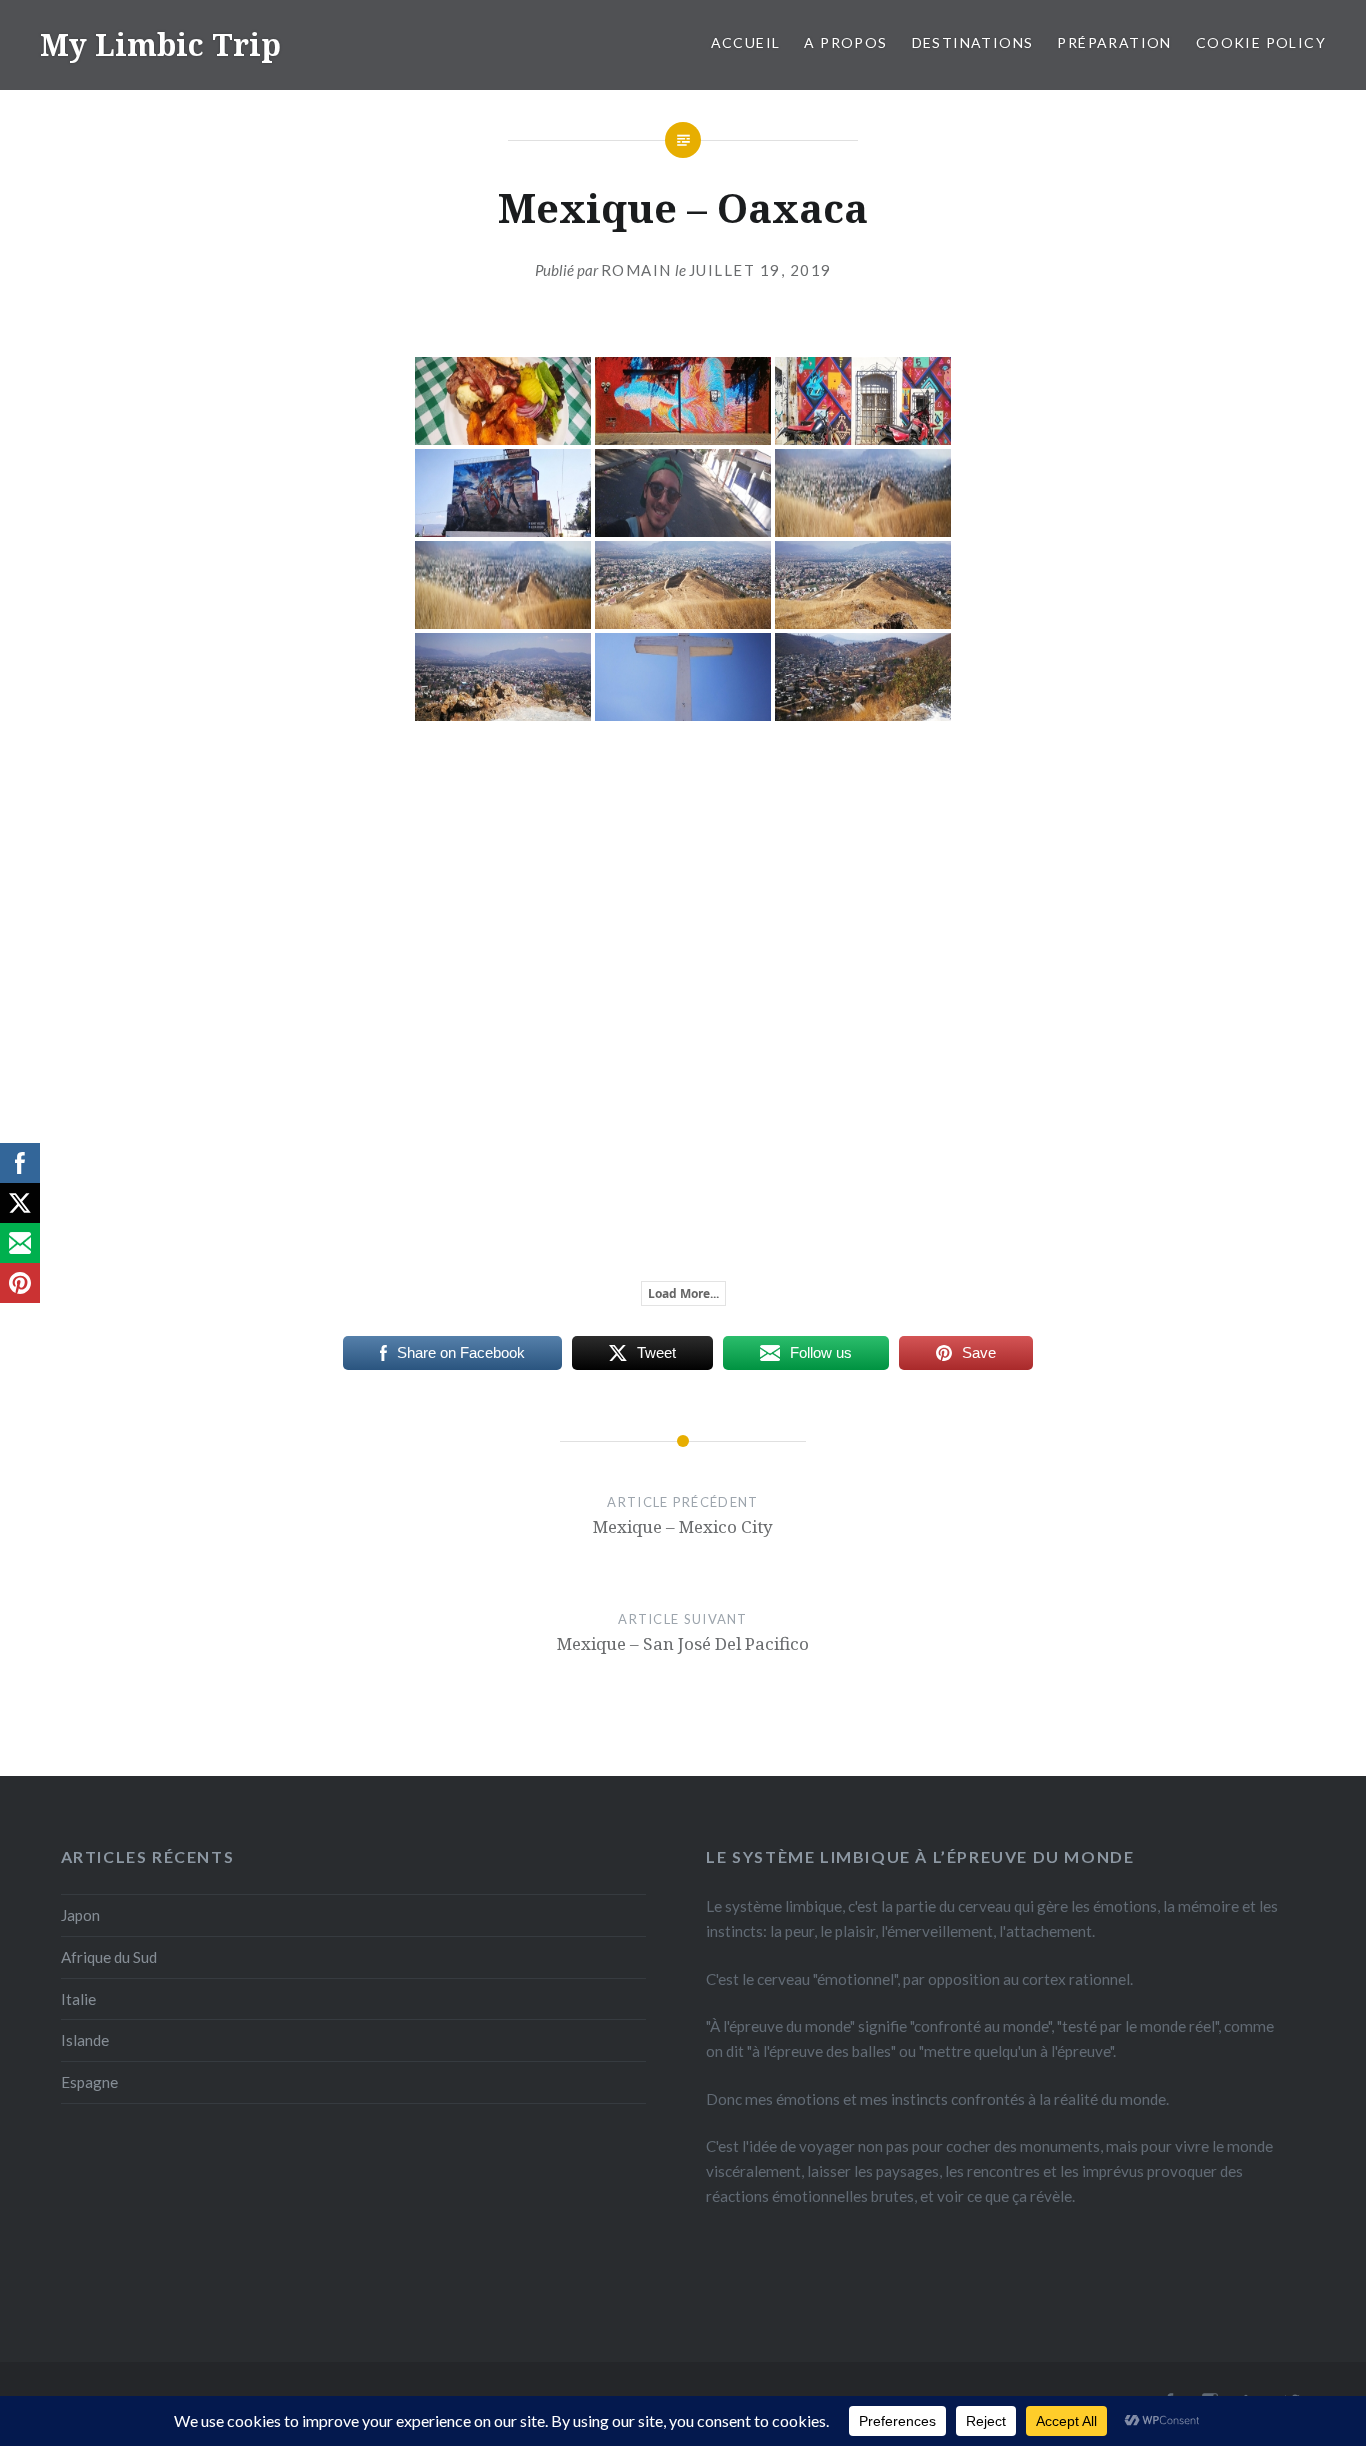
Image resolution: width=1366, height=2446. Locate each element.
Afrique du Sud (109, 1957)
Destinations (973, 42)
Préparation (1114, 42)
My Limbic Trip (160, 44)
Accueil (746, 42)
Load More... (683, 1293)
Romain (636, 270)
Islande (85, 2040)
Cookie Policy (1261, 42)
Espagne (89, 2082)
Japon (80, 1915)
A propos (845, 42)
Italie (78, 1999)
